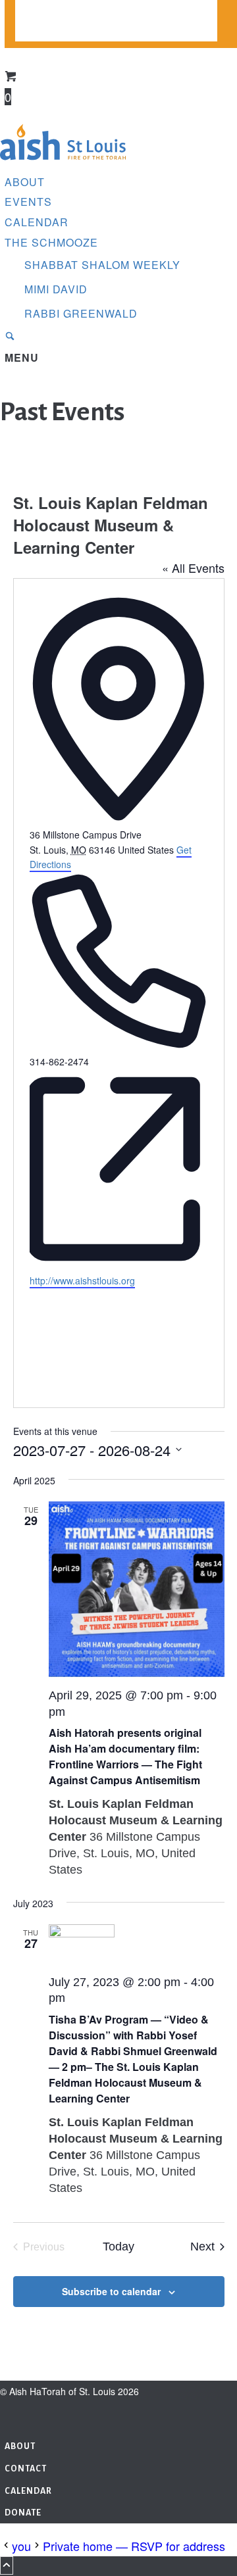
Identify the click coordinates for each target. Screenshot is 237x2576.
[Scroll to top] (7, 2565)
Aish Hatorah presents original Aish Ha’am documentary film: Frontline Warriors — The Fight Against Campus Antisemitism (125, 1756)
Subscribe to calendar (111, 2291)
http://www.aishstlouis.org (82, 1280)
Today (118, 2247)
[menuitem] (116, 11)
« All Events (193, 568)
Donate (35, 32)
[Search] (10, 337)
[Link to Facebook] (8, 2411)
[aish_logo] (63, 161)
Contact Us (46, 11)
